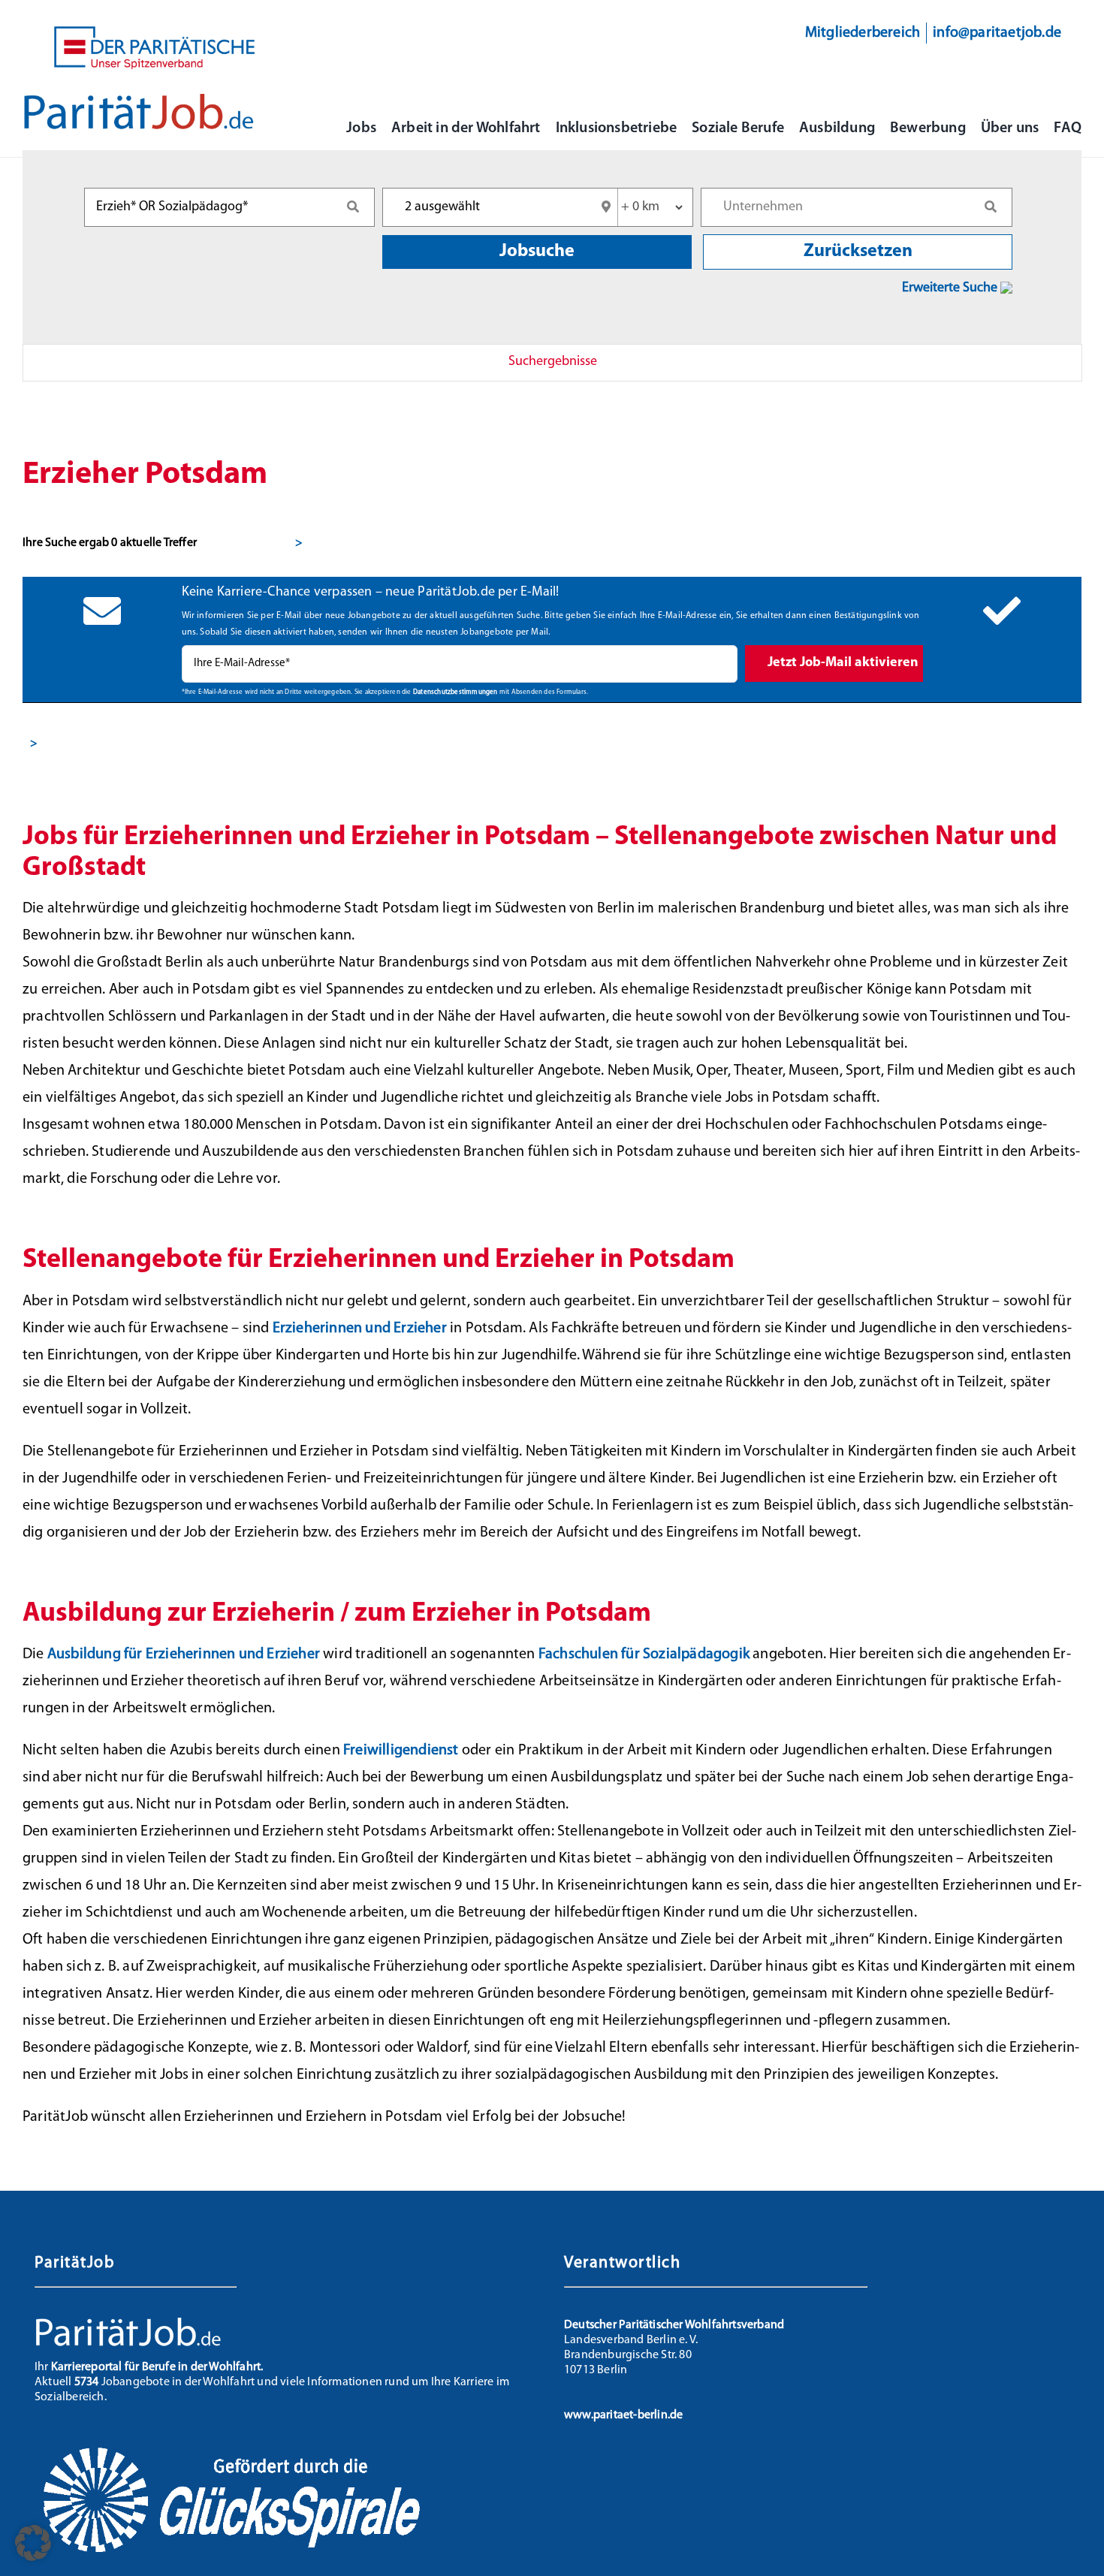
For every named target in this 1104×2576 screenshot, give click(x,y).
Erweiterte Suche (951, 288)
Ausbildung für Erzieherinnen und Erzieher (184, 1654)
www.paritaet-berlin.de (623, 2415)
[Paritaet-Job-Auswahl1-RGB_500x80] (139, 100)
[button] (33, 2543)
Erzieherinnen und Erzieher (360, 1329)
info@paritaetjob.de (997, 33)
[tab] (552, 363)
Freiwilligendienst (401, 1751)
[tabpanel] (552, 594)
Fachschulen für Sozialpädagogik (644, 1654)
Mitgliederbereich (863, 33)
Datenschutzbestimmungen (455, 692)
